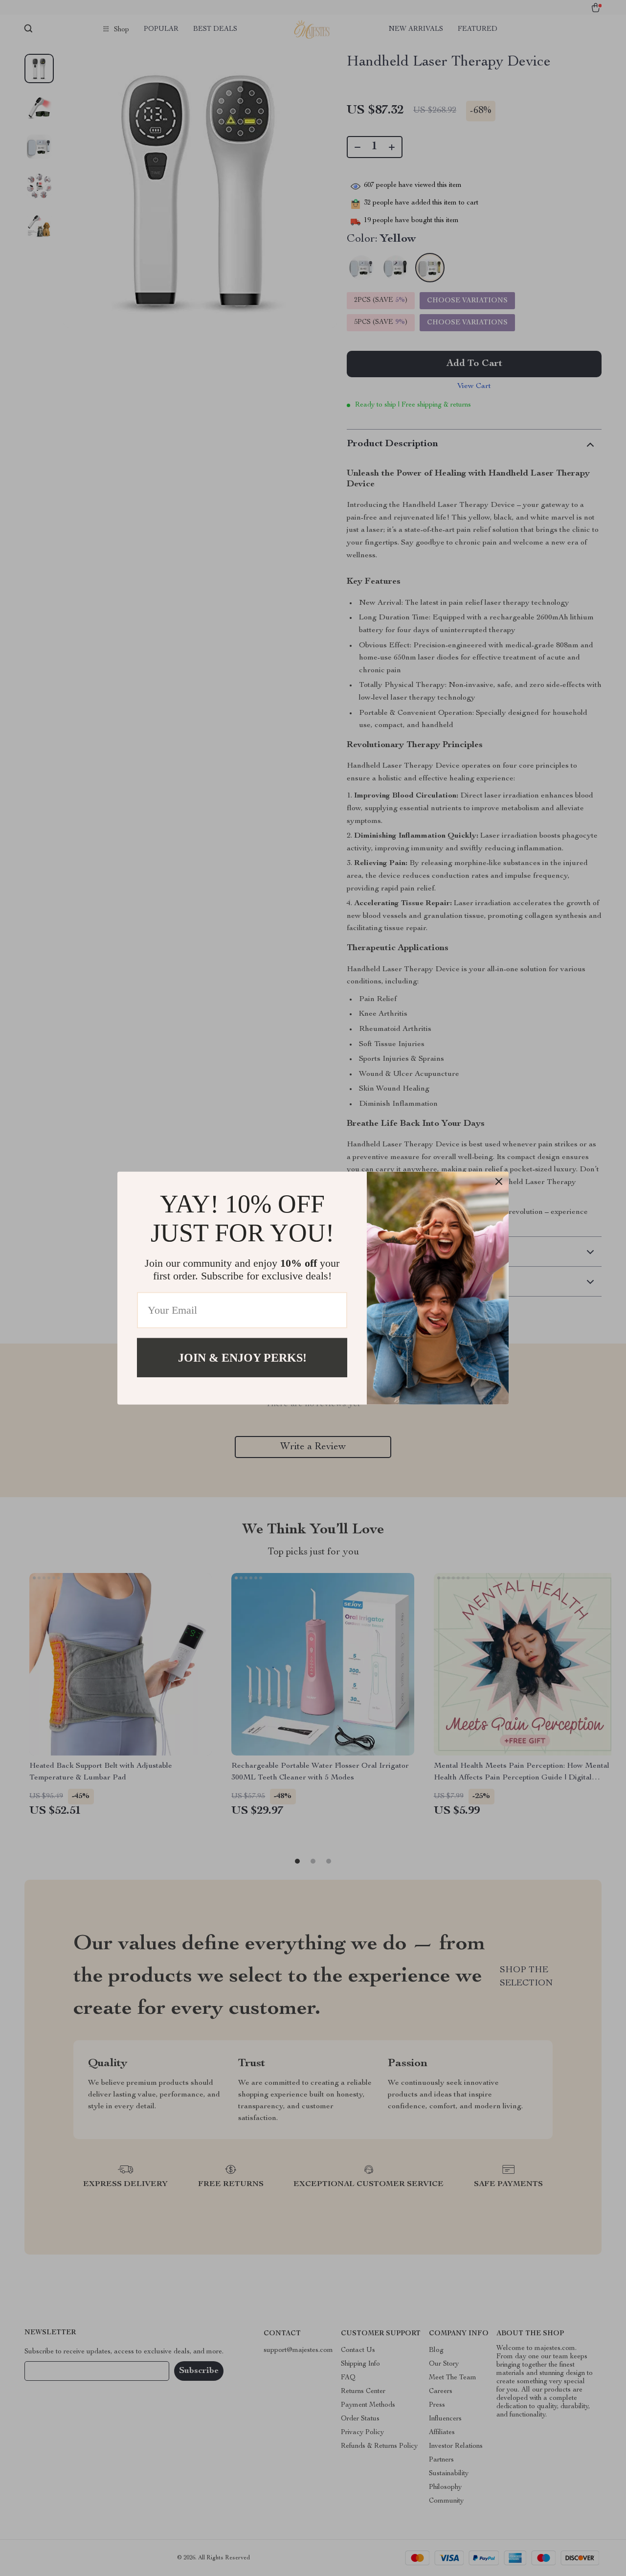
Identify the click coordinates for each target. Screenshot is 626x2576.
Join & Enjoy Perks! (242, 1357)
